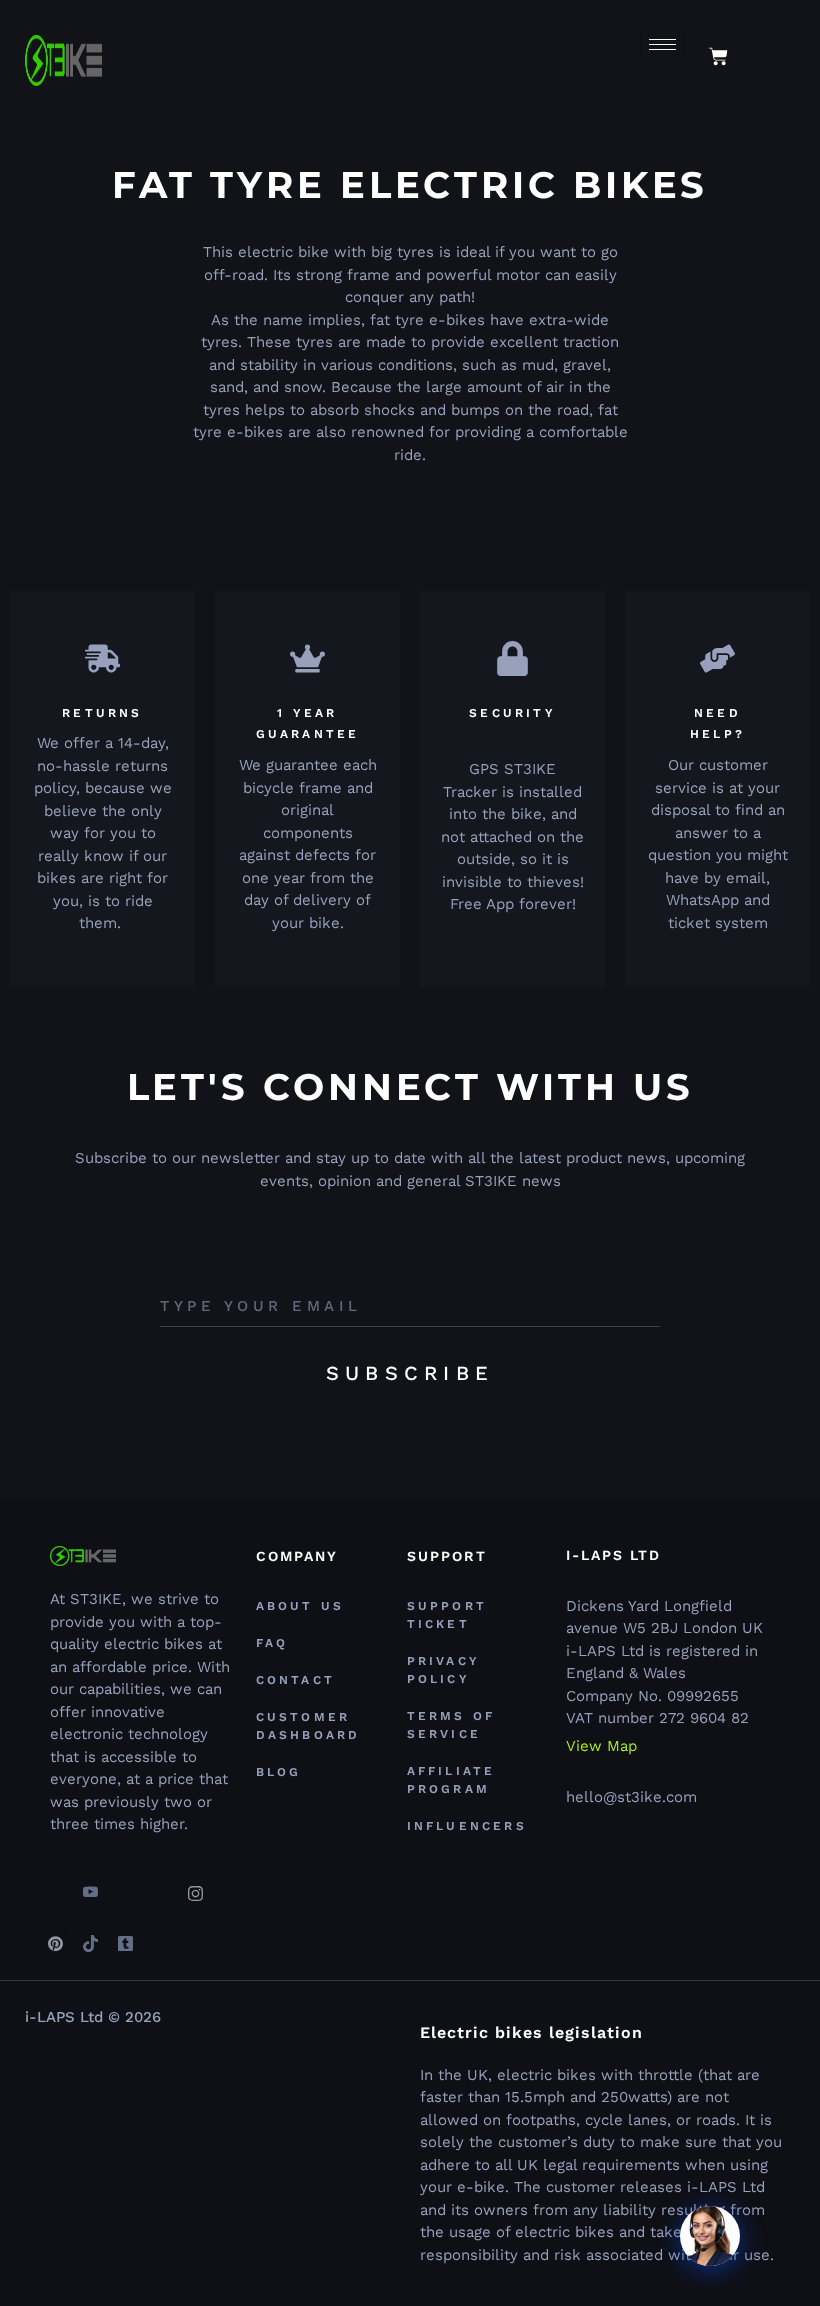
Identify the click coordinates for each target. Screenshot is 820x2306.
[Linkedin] (160, 1885)
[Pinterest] (55, 1935)
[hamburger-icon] (662, 44)
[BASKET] (718, 56)
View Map (601, 1746)
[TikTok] (90, 1935)
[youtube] (90, 1885)
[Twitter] (125, 1885)
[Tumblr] (125, 1935)
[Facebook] (55, 1885)
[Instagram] (195, 1885)
